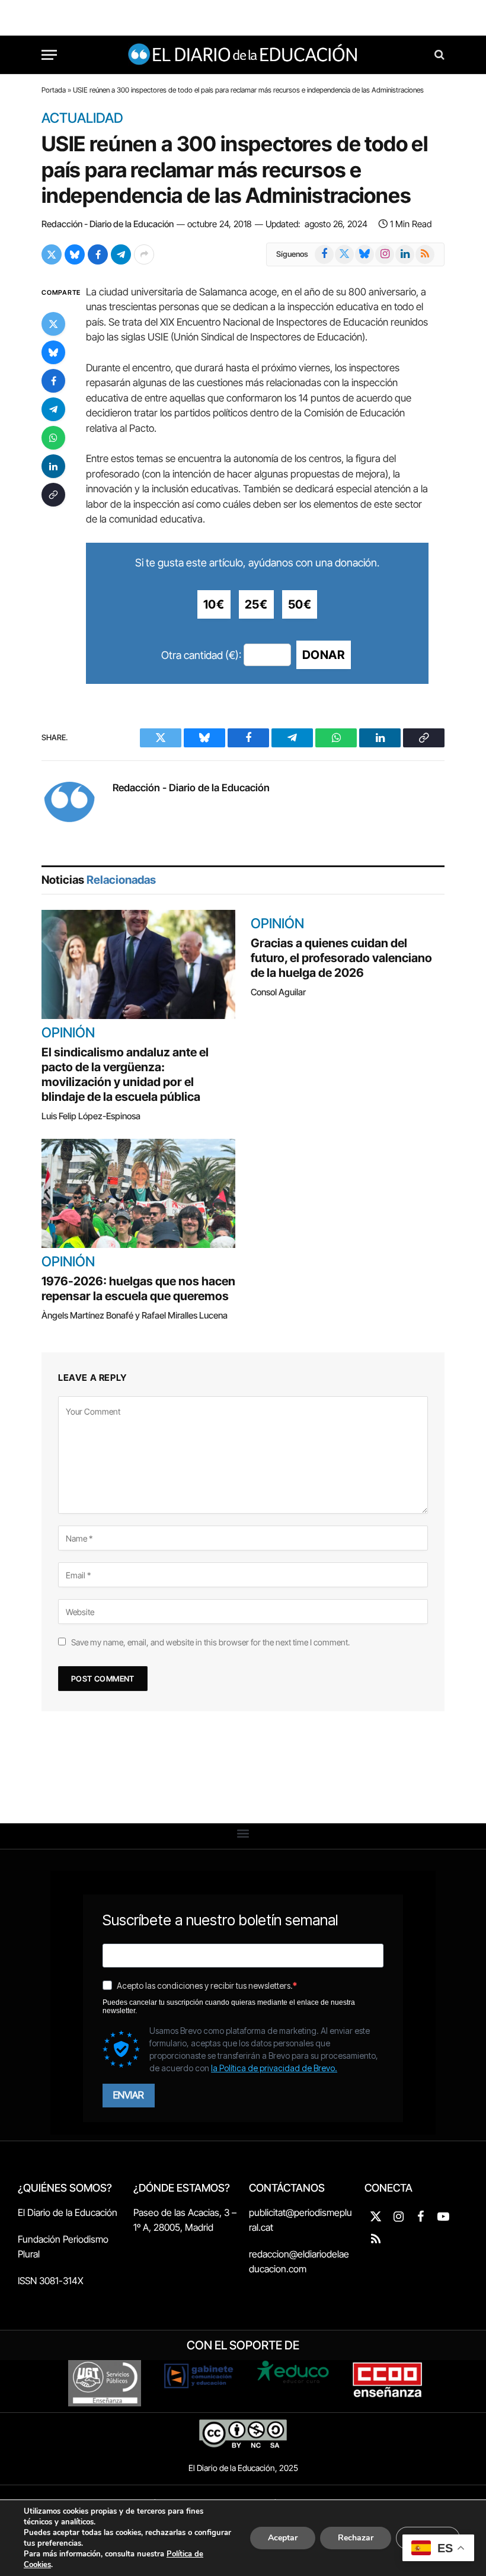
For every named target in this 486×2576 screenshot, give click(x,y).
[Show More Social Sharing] (144, 254)
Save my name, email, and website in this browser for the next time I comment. (210, 1642)
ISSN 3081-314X (51, 2281)
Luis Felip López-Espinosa (91, 1116)
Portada (54, 90)
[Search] (438, 55)
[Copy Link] (53, 495)
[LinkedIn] (53, 466)
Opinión (68, 1033)
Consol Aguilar (278, 992)
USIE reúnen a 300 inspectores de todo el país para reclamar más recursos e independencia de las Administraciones (235, 170)
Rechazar (356, 2538)
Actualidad (82, 119)
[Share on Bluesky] (75, 254)
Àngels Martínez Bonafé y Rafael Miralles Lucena (135, 1315)
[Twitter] (53, 324)
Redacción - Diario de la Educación (108, 224)
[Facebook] (53, 381)
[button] (243, 1833)
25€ (256, 604)
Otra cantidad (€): (201, 655)
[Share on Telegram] (121, 254)
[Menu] (49, 55)
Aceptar (283, 2538)
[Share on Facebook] (98, 254)
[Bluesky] (53, 352)
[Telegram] (53, 409)
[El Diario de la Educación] (243, 55)
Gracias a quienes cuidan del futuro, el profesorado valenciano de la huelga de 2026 (341, 958)
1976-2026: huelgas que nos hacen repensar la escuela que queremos (138, 1289)
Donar (324, 655)
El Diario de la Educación (68, 2212)
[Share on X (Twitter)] (52, 254)
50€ (300, 604)
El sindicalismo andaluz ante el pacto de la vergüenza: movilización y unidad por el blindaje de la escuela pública (125, 1074)
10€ (214, 604)
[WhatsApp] (53, 438)
